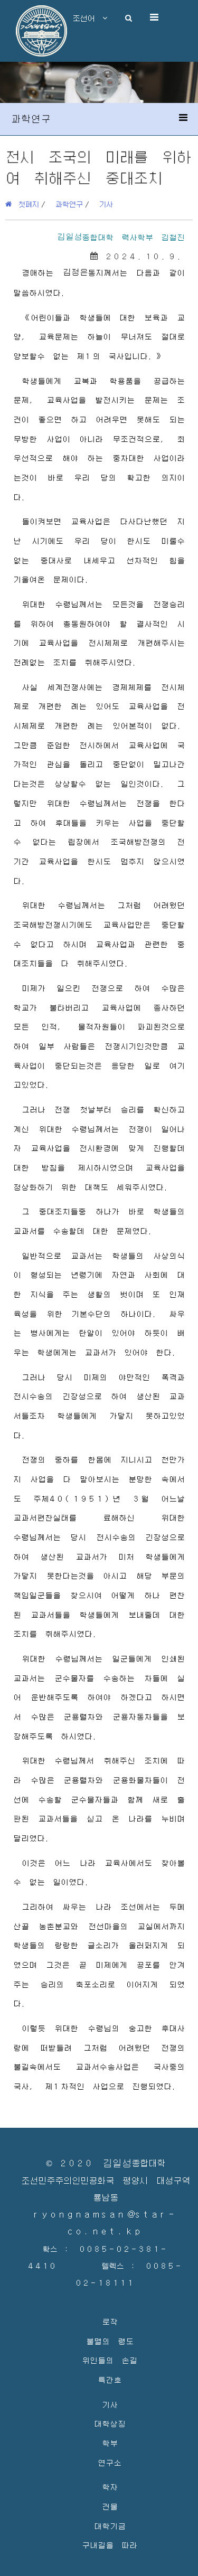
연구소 (110, 2462)
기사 (106, 204)
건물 (110, 2506)
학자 (110, 2487)
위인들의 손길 (110, 2360)
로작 (110, 2321)
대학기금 (110, 2526)
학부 (110, 2443)
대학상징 (110, 2423)
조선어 (88, 18)
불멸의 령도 (110, 2341)
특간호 (110, 2379)
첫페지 (25, 204)
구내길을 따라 (110, 2545)
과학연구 (69, 204)
